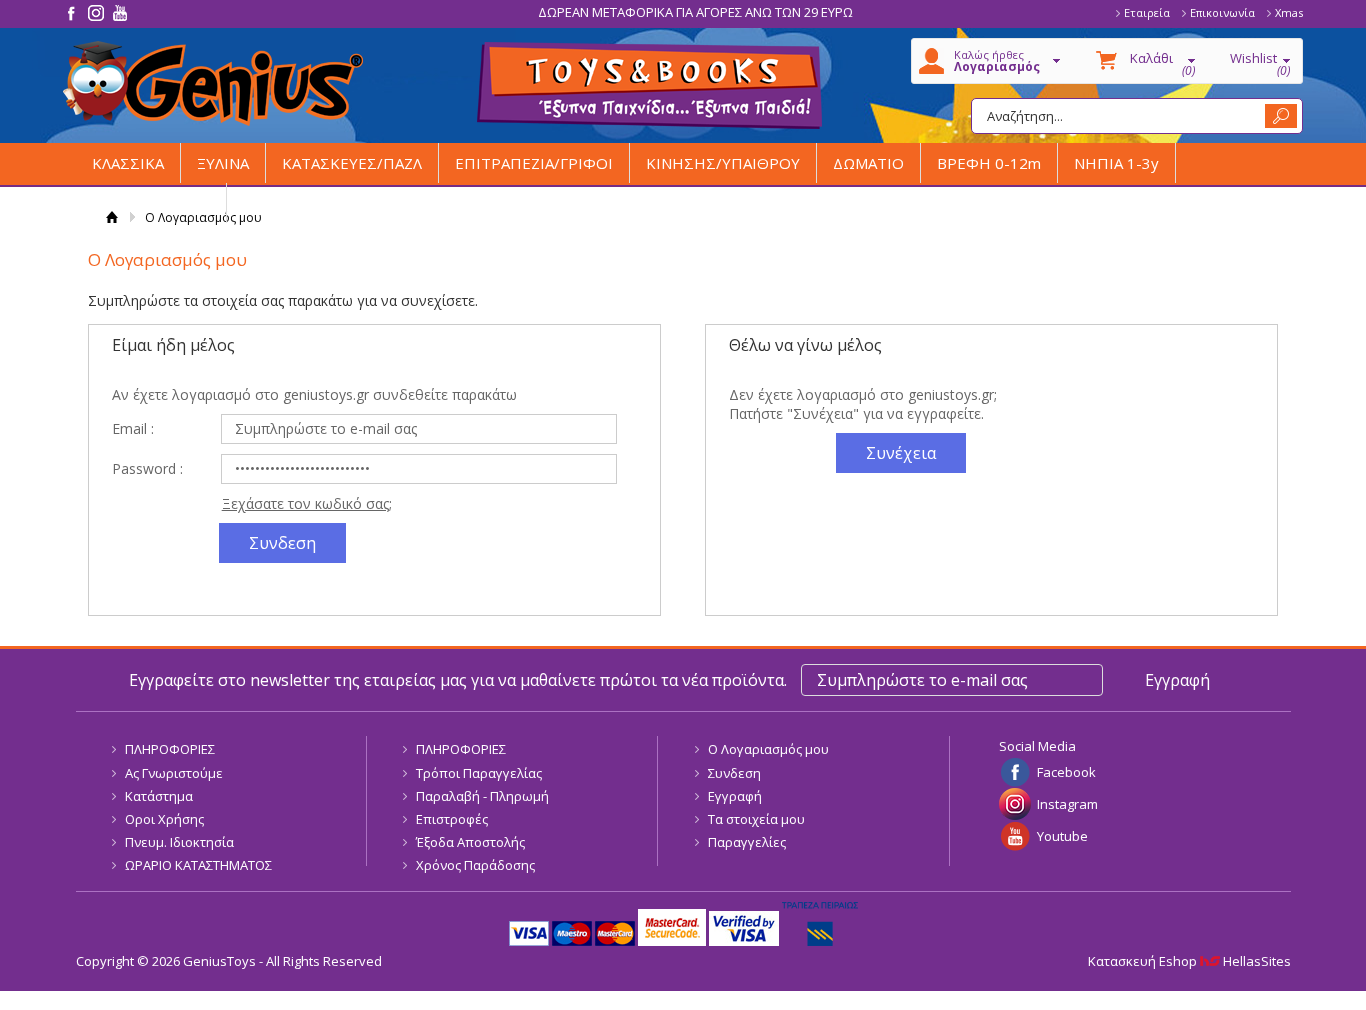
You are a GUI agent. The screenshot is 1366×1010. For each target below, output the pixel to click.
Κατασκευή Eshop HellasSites (1189, 961)
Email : (133, 428)
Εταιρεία (1147, 12)
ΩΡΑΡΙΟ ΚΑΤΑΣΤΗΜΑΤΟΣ (198, 865)
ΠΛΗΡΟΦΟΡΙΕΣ (170, 749)
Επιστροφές (452, 819)
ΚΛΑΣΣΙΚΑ (128, 163)
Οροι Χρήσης (164, 819)
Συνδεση (734, 773)
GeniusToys (213, 83)
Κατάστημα (159, 796)
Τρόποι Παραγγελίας (479, 773)
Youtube (1062, 836)
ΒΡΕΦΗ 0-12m (989, 163)
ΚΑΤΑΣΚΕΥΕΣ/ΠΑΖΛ (352, 163)
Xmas (1289, 12)
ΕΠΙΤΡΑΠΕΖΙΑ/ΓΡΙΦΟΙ (534, 163)
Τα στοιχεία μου (756, 819)
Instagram (1067, 804)
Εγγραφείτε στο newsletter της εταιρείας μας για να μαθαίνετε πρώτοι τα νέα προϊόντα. (458, 680)
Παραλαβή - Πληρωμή (482, 796)
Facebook (1066, 772)
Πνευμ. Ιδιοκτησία (179, 842)
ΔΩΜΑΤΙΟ (868, 163)
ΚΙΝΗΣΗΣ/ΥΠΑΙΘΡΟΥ (723, 163)
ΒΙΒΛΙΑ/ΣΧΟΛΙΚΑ (151, 203)
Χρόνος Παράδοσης (475, 865)
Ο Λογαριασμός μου (768, 749)
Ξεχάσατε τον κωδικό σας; (307, 503)
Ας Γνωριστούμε (174, 773)
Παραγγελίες (747, 842)
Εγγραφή (735, 796)
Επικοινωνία (1222, 12)
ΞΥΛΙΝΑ (223, 163)
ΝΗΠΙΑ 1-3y (1116, 163)
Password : (147, 468)
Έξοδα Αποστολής (470, 842)
